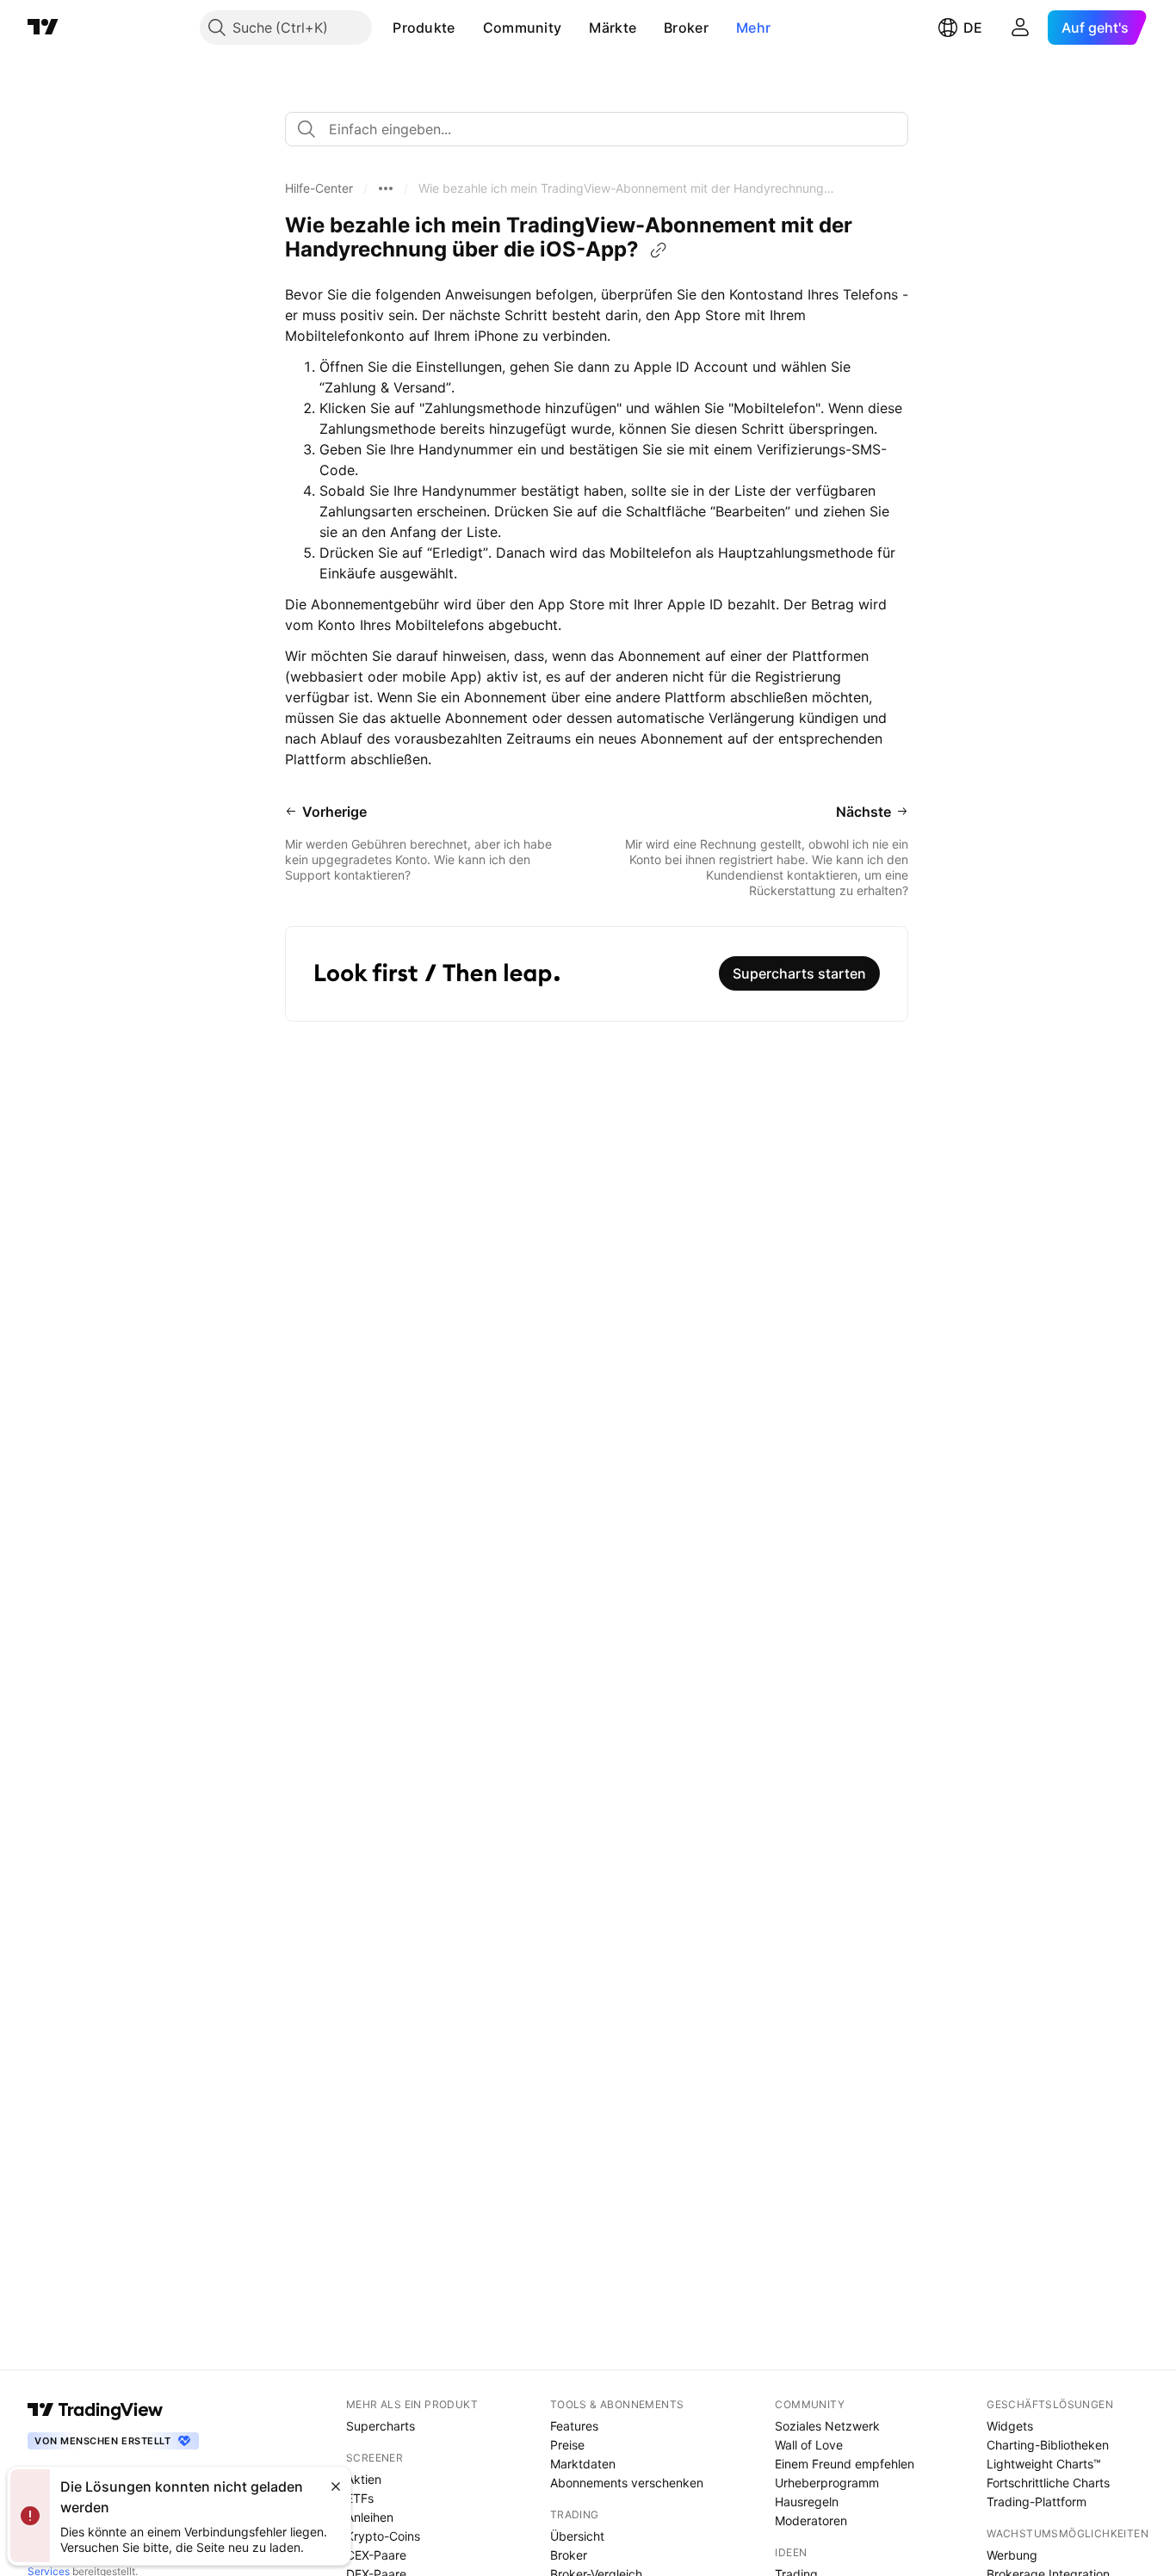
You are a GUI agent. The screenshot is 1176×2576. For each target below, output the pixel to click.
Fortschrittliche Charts (1048, 2483)
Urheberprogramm (827, 2483)
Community (523, 28)
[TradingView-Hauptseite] (96, 2410)
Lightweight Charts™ (1044, 2464)
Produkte (424, 28)
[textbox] (603, 129)
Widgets (1010, 2426)
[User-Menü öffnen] (1020, 28)
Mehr (753, 28)
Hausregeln (807, 2502)
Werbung (1012, 2555)
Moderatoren (811, 2520)
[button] (468, 28)
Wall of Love (809, 2445)
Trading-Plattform (1037, 2502)
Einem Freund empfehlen (845, 2464)
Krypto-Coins (383, 2536)
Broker (686, 28)
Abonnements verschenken (627, 2483)
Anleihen (370, 2517)
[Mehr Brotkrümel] (386, 188)
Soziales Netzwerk (827, 2426)
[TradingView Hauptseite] (43, 28)
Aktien (364, 2479)
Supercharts (381, 2426)
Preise (567, 2445)
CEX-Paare (376, 2555)
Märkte (613, 28)
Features (574, 2426)
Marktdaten (583, 2464)
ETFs (360, 2498)
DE (973, 28)
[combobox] (597, 129)
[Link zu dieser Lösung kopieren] (659, 250)
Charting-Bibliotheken (1048, 2445)
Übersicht (577, 2536)
